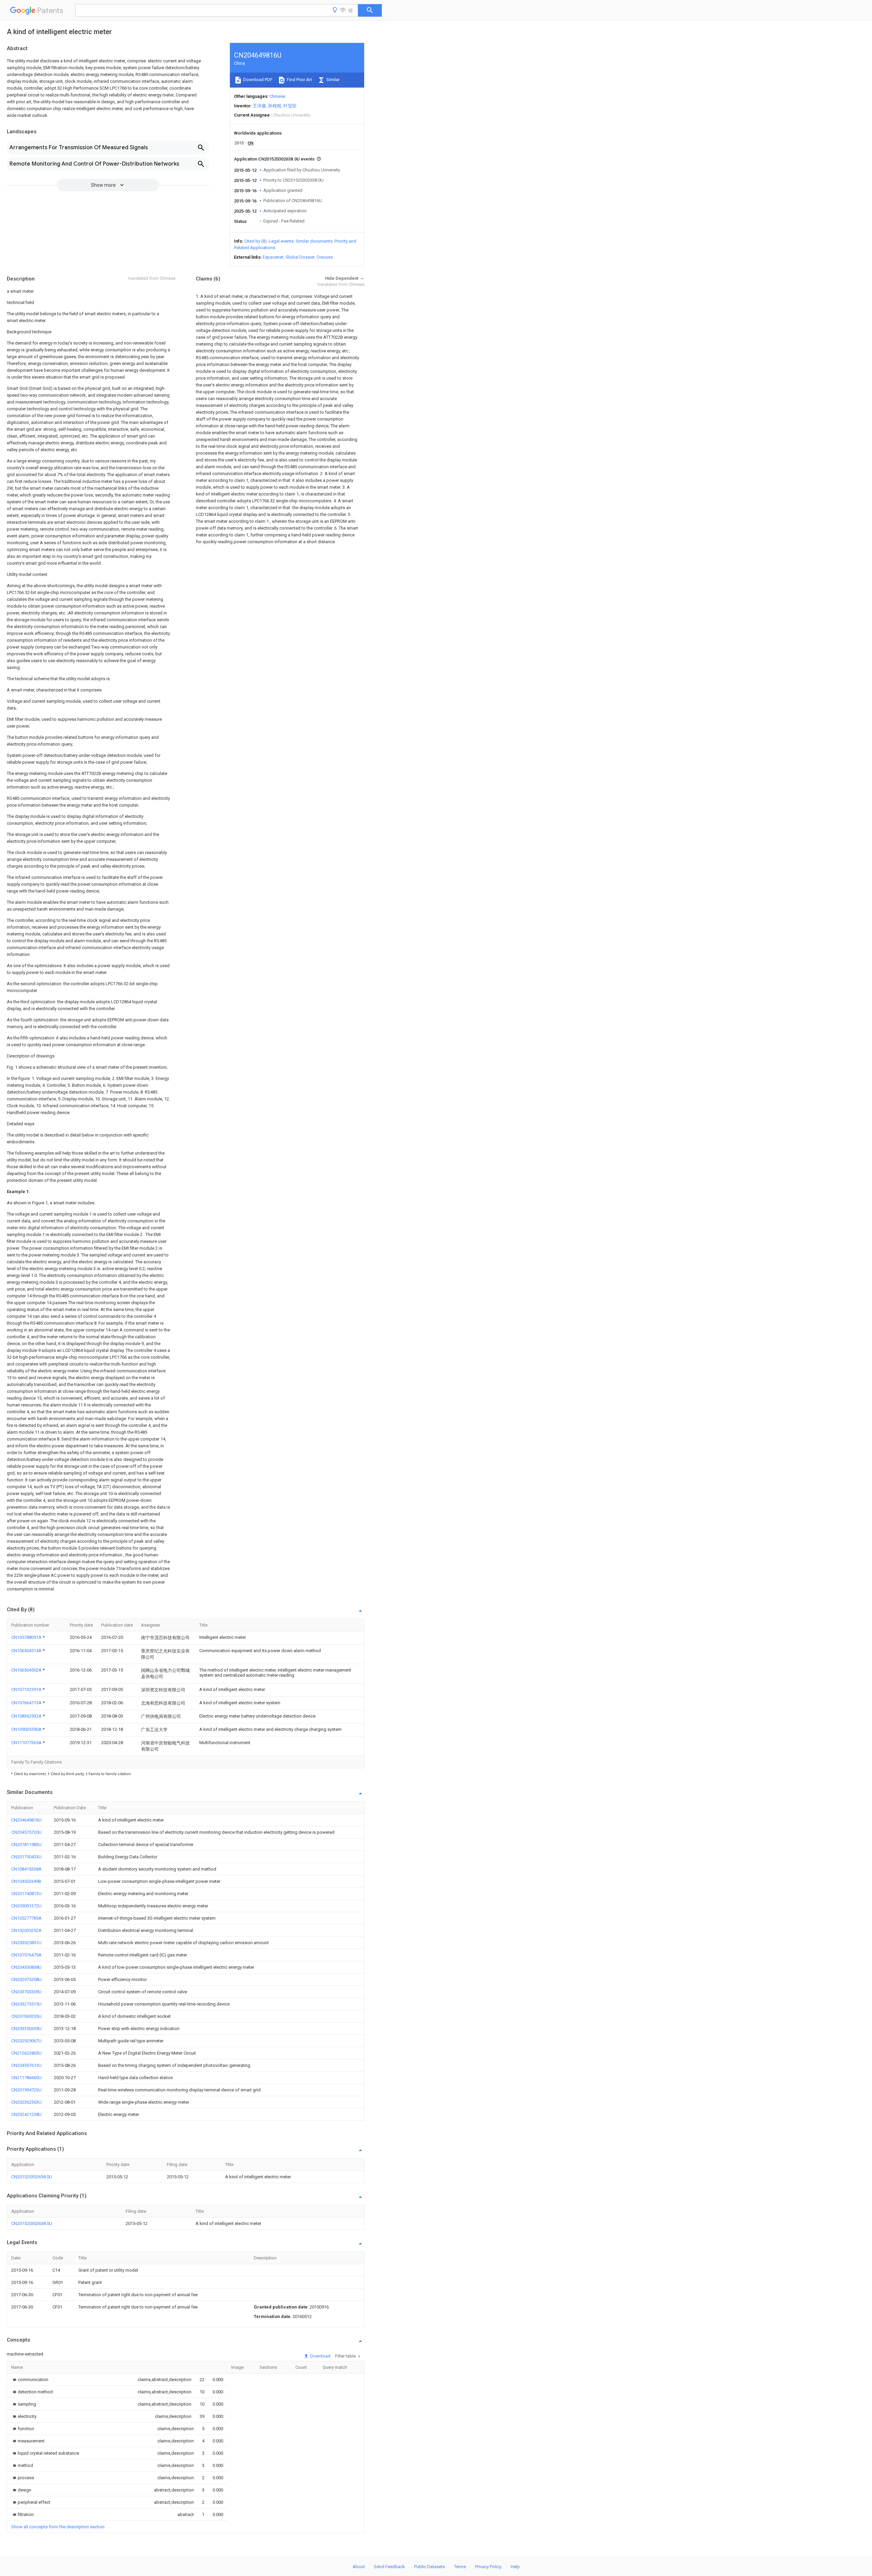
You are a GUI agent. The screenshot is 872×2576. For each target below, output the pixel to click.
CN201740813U (26, 1894)
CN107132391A (27, 1689)
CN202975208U (26, 1979)
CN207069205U (26, 2016)
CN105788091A (27, 1637)
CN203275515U (26, 2004)
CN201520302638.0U (32, 2177)
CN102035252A (26, 1930)
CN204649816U (26, 1820)
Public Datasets (430, 2567)
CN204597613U (26, 2065)
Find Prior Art (299, 80)
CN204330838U (26, 1967)
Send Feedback (390, 2567)
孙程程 (275, 106)
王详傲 (259, 106)
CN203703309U (26, 1992)
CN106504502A (27, 1670)
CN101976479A (26, 1955)
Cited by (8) (255, 241)
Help (515, 2567)
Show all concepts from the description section (58, 2527)
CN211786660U (26, 2078)
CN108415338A (26, 1869)
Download (320, 2356)
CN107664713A (27, 1703)
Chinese (277, 96)
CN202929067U (26, 2041)
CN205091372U (26, 1906)
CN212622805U (26, 2053)
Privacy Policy (488, 2567)
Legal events (281, 241)
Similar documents (314, 241)
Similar (332, 80)
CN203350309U (26, 2029)
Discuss (325, 257)
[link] (30, 2380)
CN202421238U (26, 2114)
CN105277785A (26, 1918)
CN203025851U (26, 1943)
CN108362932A (27, 1716)
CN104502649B (26, 1881)
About (359, 2567)
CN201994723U (26, 2090)
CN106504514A (27, 1651)
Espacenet (273, 257)
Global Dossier (300, 257)
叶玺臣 (290, 106)
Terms (460, 2567)
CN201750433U (26, 1857)
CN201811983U (26, 1845)
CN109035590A (27, 1729)
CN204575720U (26, 1832)
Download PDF (257, 80)
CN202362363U (26, 2102)
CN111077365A (27, 1743)
